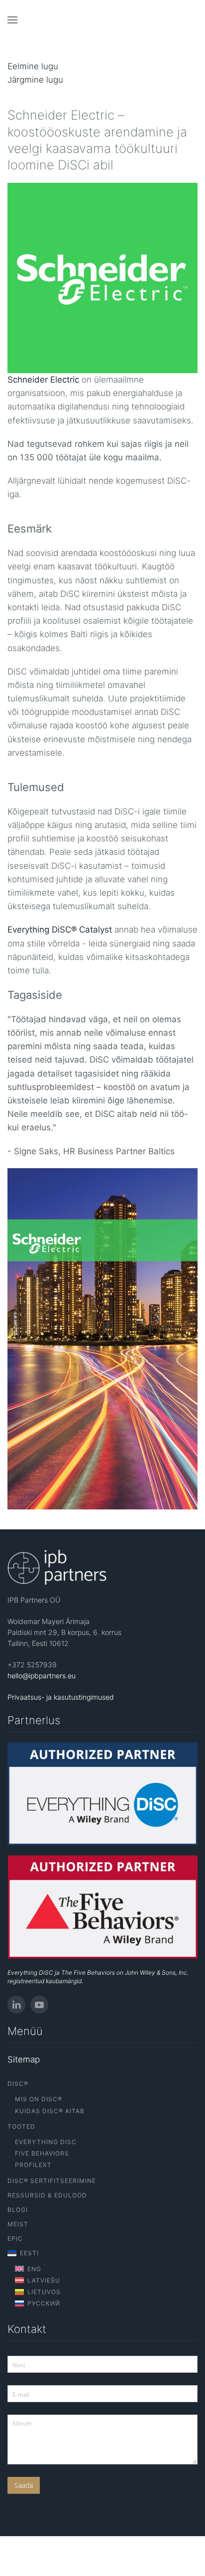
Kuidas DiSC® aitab (50, 2111)
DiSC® (18, 2084)
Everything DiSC (46, 2142)
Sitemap (24, 2059)
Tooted (21, 2126)
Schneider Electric (43, 380)
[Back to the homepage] (103, 20)
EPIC (15, 2238)
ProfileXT (33, 2165)
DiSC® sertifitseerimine (52, 2181)
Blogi (18, 2210)
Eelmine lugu (33, 66)
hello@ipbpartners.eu (42, 1676)
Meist (18, 2224)
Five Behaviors (42, 2153)
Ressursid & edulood (47, 2195)
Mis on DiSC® (39, 2099)
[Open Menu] (12, 20)
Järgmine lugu (35, 80)
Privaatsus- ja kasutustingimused (61, 1697)
